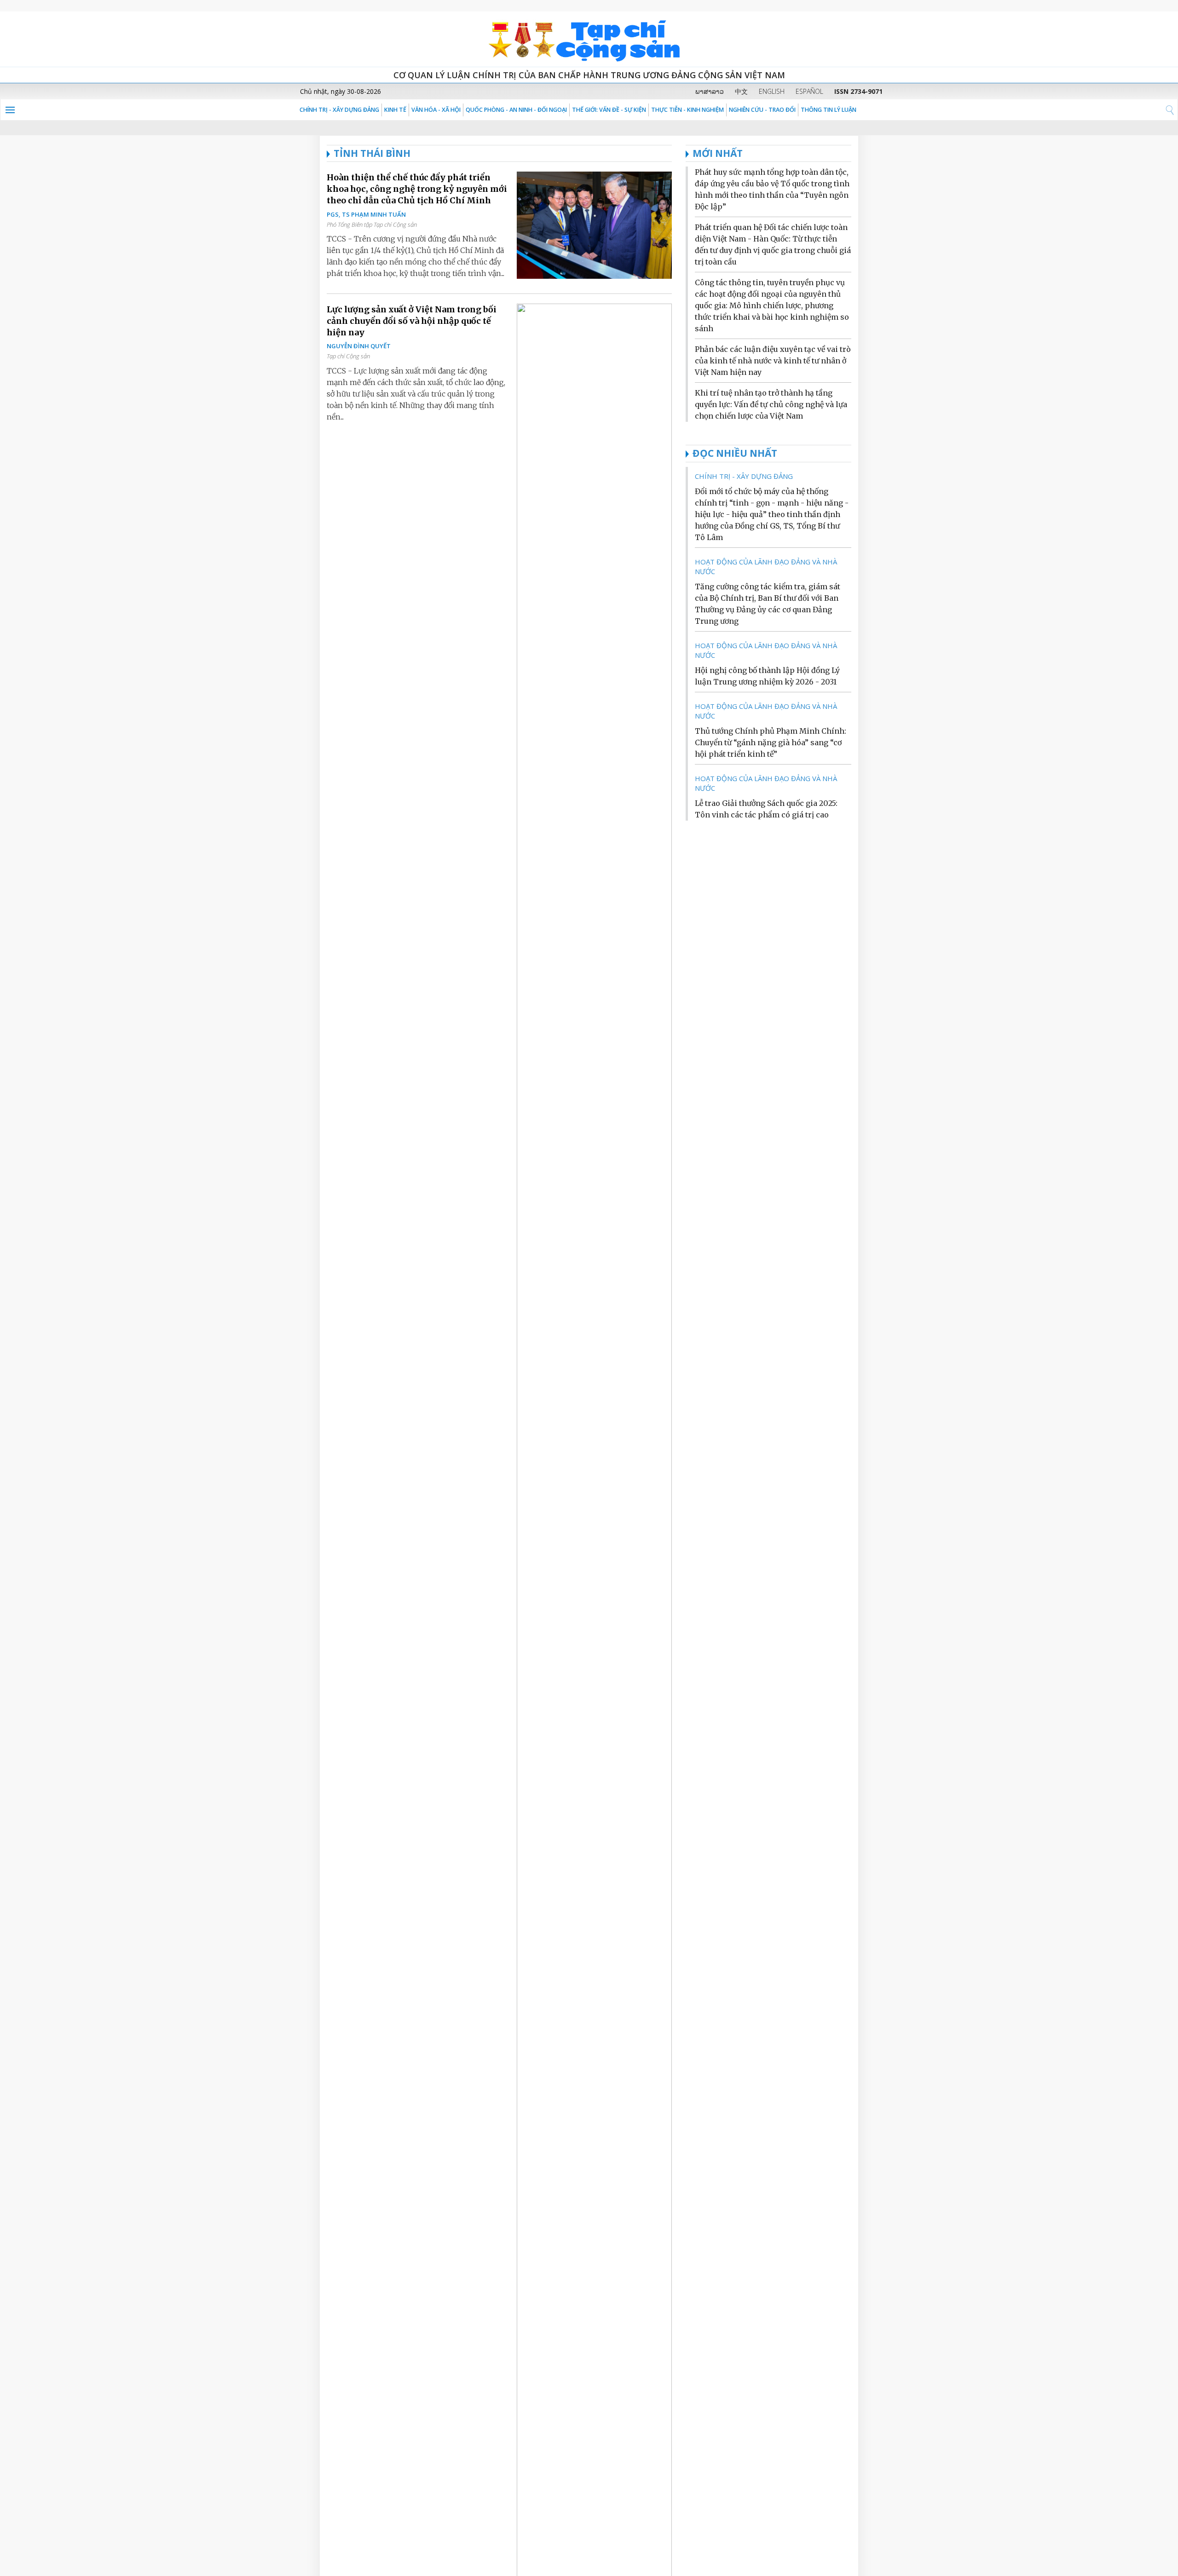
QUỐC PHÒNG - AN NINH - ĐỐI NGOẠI (516, 110)
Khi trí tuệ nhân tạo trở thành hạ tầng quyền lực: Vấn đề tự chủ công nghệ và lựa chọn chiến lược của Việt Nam (771, 404)
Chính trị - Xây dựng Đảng (339, 110)
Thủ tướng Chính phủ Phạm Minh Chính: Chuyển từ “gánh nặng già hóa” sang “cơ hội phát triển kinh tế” (771, 742)
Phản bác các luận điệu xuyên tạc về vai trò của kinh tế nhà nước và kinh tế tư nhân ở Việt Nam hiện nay (773, 361)
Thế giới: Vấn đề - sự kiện (609, 110)
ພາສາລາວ (710, 91)
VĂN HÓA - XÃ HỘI (436, 110)
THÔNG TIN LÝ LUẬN (829, 110)
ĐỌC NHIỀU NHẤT (735, 453)
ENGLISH (772, 91)
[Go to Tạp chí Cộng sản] (589, 39)
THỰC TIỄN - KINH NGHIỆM (687, 110)
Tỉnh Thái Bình (372, 153)
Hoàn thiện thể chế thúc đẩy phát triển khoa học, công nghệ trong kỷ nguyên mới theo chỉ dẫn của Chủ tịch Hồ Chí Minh (417, 189)
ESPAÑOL (809, 91)
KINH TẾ (395, 110)
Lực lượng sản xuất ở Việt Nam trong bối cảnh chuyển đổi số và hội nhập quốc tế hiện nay (412, 321)
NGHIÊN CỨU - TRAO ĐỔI (762, 110)
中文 (741, 91)
